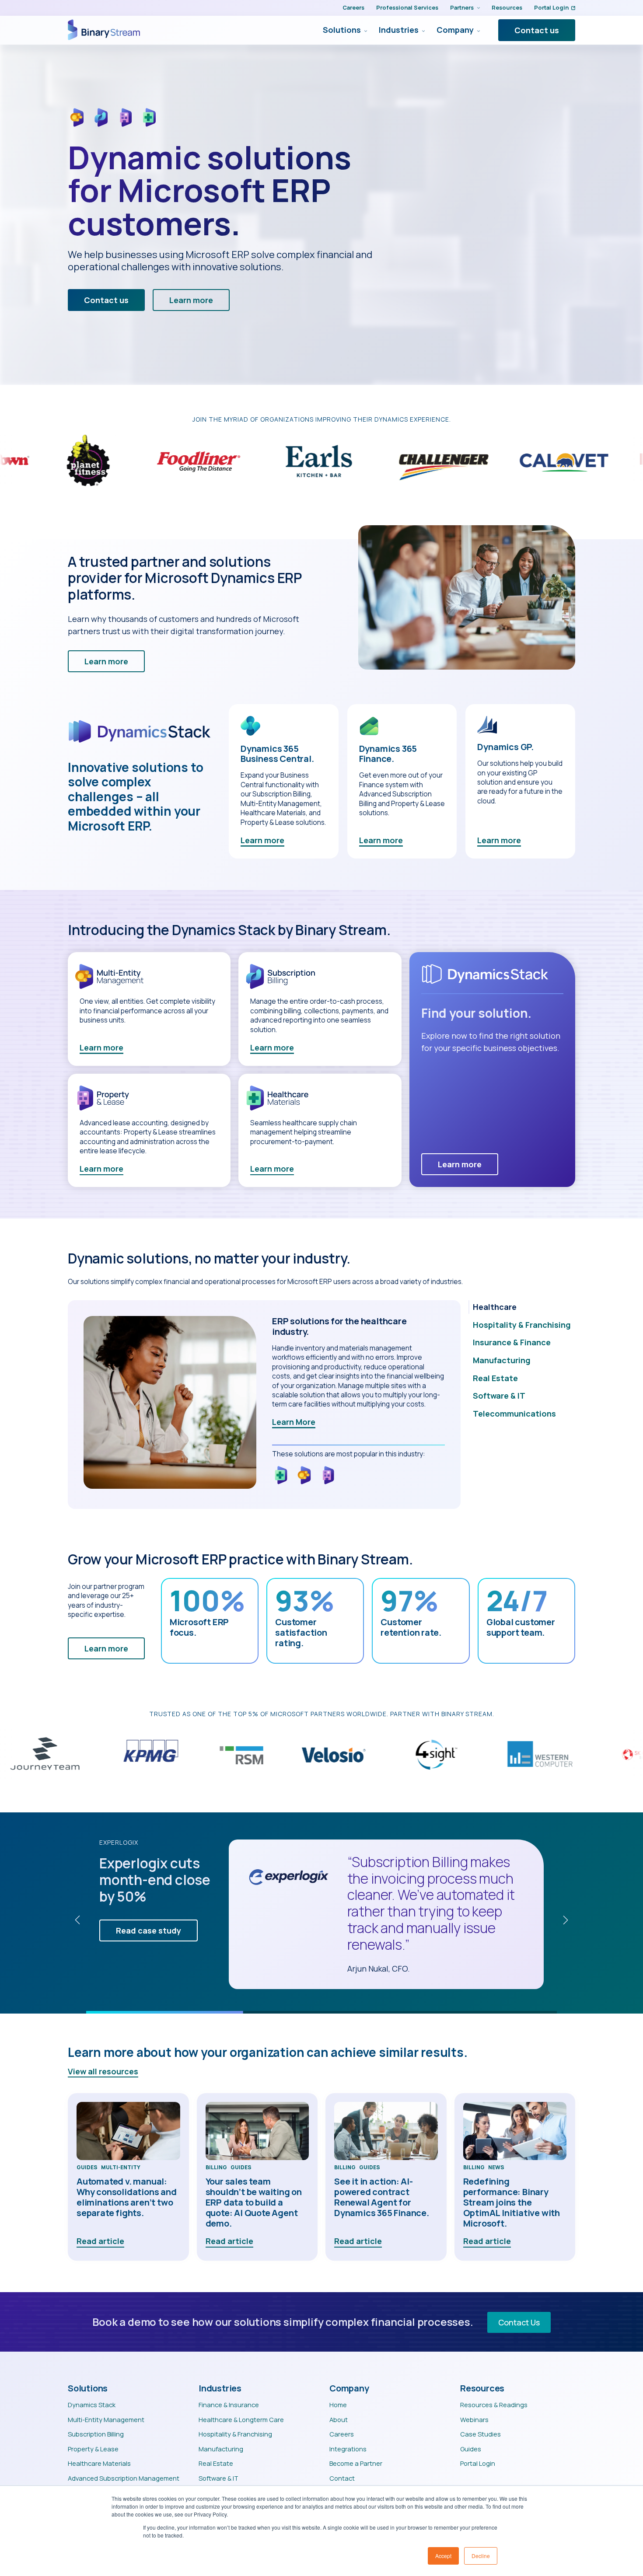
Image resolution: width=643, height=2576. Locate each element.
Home (338, 2405)
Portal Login (551, 7)
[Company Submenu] (477, 30)
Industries (399, 30)
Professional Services (407, 7)
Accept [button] (443, 2556)
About (339, 2419)
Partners (462, 7)
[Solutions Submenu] (364, 30)
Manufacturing (221, 2449)
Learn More (294, 1422)
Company (455, 30)
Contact (342, 2478)
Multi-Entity (121, 2168)
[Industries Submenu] (422, 30)
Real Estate (216, 2463)
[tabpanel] (264, 1405)
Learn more (262, 840)
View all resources (103, 2071)
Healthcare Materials (99, 2463)
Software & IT (218, 2478)
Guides (87, 2168)
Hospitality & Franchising (235, 2434)
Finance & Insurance (229, 2405)
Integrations (348, 2449)
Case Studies (481, 2434)
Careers (353, 7)
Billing (216, 2168)
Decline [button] (481, 2556)
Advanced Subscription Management (124, 2478)
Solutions (342, 30)
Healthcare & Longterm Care (241, 2419)
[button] (77, 1920)
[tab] (522, 1307)
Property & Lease (93, 2449)
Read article (100, 2241)
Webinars (474, 2419)
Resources (507, 7)
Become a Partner (356, 2463)
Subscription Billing (96, 2434)
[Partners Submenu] (477, 8)
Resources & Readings (494, 2405)
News (496, 2168)
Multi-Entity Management (106, 2419)
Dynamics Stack (92, 2405)
